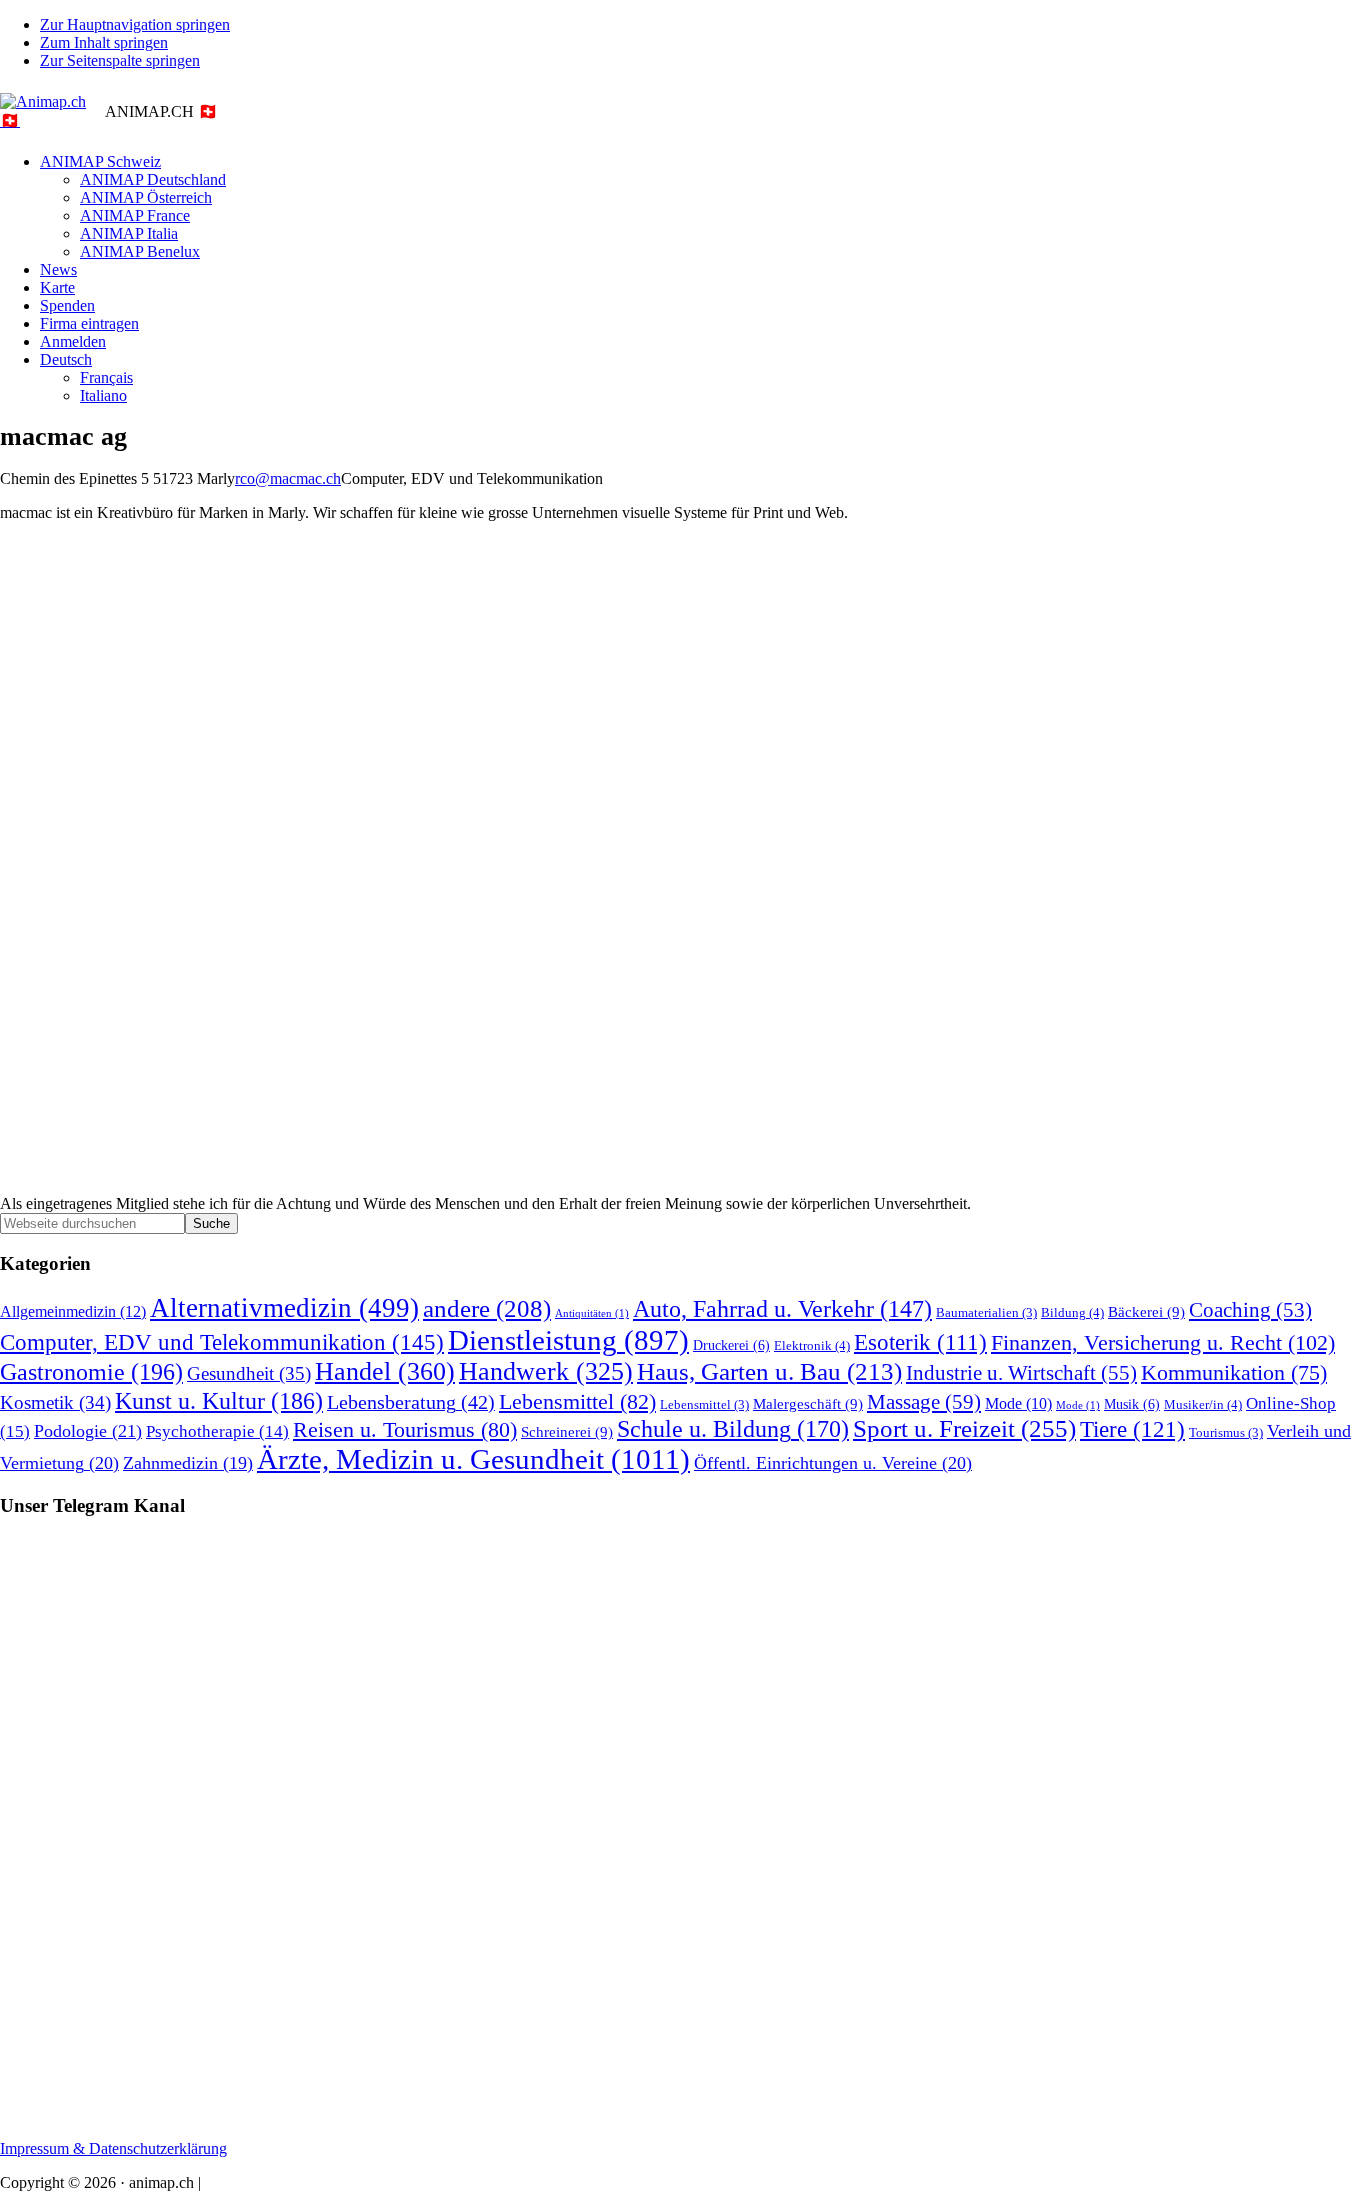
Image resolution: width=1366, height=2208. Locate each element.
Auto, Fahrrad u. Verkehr (782, 1309)
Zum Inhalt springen (104, 42)
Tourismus (1226, 1433)
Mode (1018, 1403)
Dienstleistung (568, 1340)
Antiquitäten (592, 1313)
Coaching (1250, 1310)
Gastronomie (91, 1371)
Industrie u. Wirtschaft (1021, 1373)
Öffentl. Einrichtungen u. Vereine (833, 1463)
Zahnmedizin (188, 1463)
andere (487, 1308)
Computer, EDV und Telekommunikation (222, 1342)
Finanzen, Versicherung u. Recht (1163, 1342)
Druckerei (731, 1345)
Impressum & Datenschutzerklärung (113, 2148)
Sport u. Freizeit (964, 1428)
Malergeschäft (808, 1403)
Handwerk (546, 1371)
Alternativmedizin (284, 1308)
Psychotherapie (217, 1431)
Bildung (1072, 1312)
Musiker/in (1203, 1404)
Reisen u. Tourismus (405, 1430)
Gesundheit (249, 1373)
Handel (385, 1371)
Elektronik (812, 1345)
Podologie (88, 1431)
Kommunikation (1234, 1373)
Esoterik (920, 1342)
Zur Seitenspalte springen (120, 60)
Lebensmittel (577, 1402)
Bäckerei (1146, 1311)
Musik (1132, 1404)
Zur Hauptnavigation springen (135, 24)
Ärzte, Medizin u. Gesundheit (473, 1459)
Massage (924, 1402)
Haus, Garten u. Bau (769, 1371)
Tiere (1132, 1429)
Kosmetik (55, 1402)
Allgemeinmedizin (73, 1312)
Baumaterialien (986, 1313)
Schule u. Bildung (733, 1429)
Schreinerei (567, 1431)
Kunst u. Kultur (219, 1400)
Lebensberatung (411, 1402)
